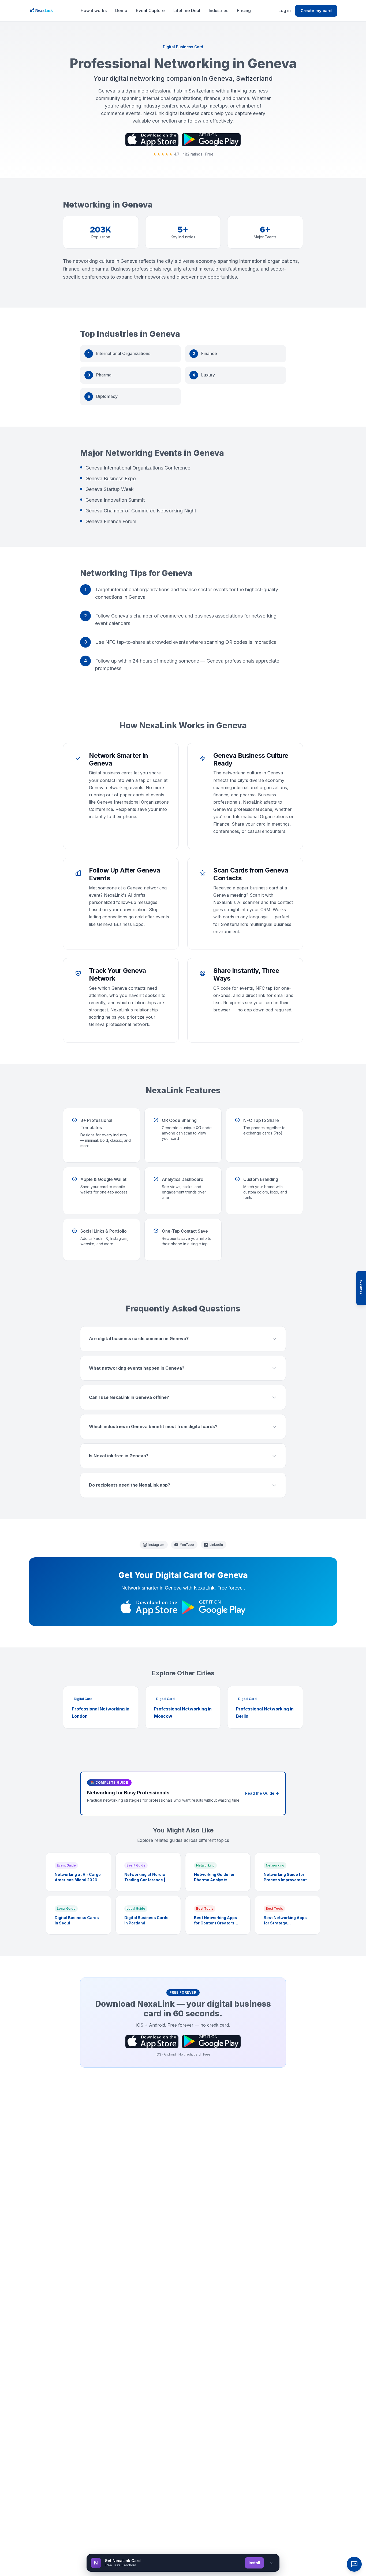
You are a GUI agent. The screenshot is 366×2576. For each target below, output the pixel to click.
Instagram (156, 1545)
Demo (121, 10)
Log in (285, 10)
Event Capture (150, 10)
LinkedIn (216, 1545)
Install (254, 2563)
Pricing (244, 10)
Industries (219, 10)
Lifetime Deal (187, 10)
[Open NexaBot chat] (354, 2564)
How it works (94, 10)
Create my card (316, 11)
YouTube (187, 1545)
